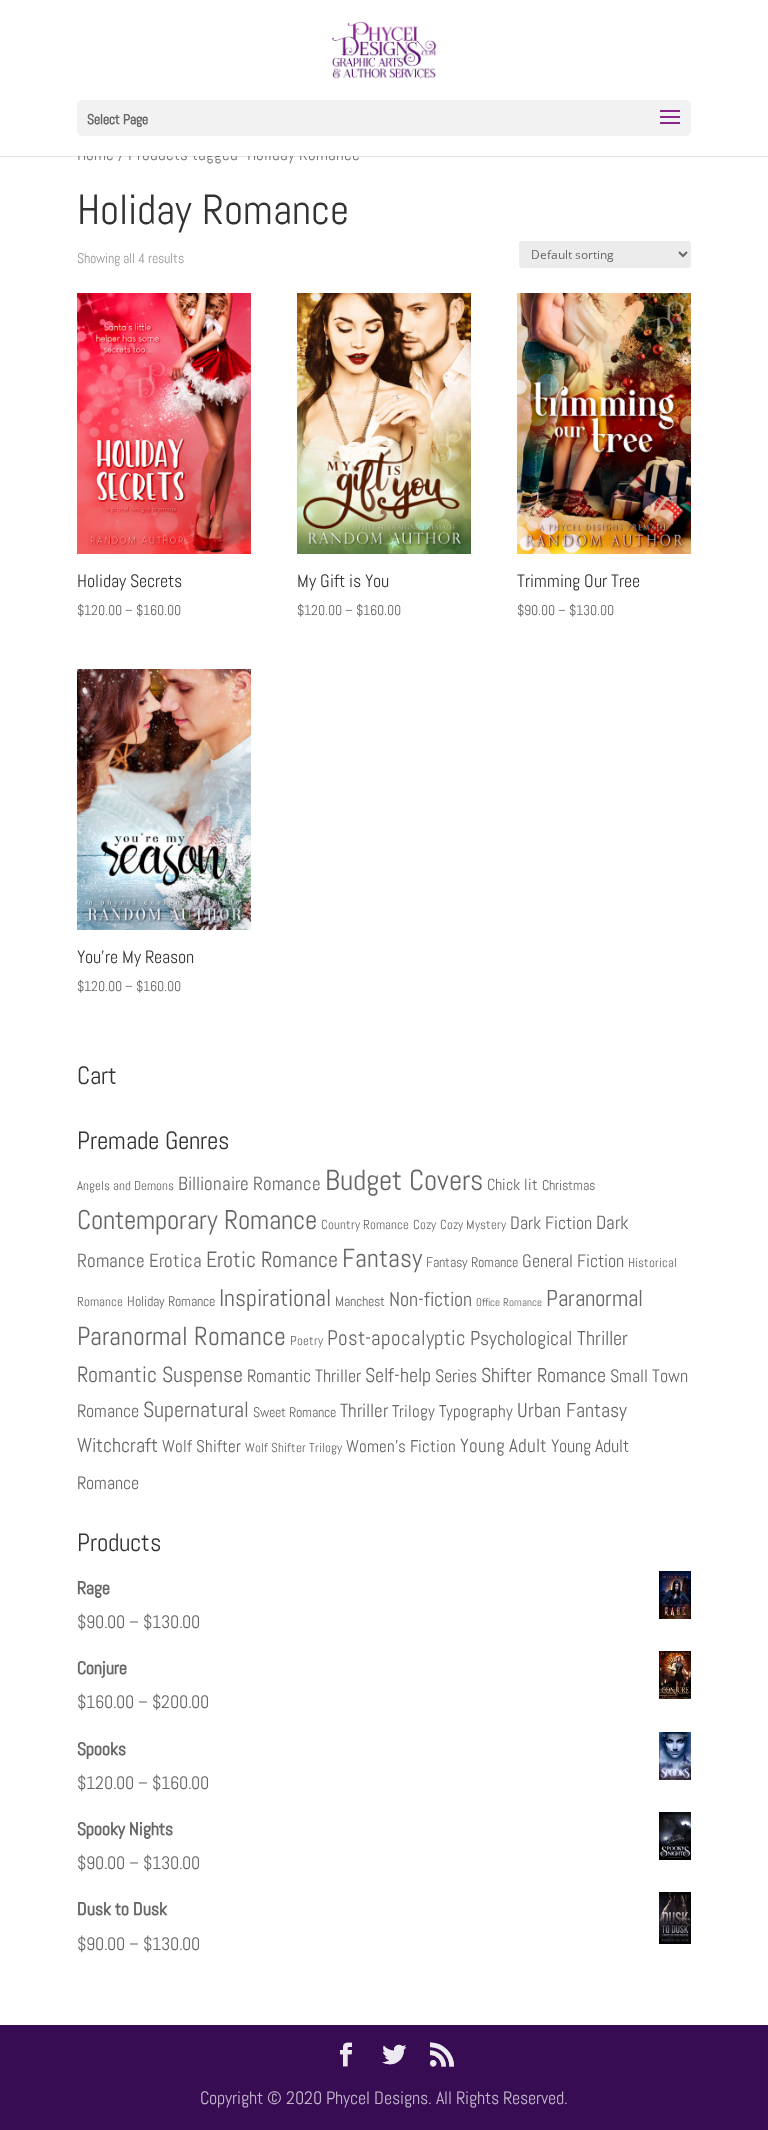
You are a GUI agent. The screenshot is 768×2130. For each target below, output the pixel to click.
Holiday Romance (171, 1301)
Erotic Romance (272, 1259)
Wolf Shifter (201, 1446)
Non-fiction (430, 1299)
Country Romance (365, 1225)
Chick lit (512, 1184)
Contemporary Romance (197, 1219)
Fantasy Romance (472, 1262)
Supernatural (196, 1409)
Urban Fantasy (572, 1410)
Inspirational (275, 1298)
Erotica (175, 1261)
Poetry (306, 1341)
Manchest (360, 1301)
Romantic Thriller (304, 1375)
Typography (476, 1411)
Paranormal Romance (181, 1336)
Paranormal (594, 1298)
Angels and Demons (125, 1186)
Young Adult (503, 1446)
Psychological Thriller (549, 1338)
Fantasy (382, 1258)
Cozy (424, 1225)
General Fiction (573, 1260)
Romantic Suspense (160, 1374)
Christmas (568, 1185)
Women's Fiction (401, 1446)
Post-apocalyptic (396, 1337)
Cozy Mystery (473, 1225)
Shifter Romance (543, 1375)
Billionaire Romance (249, 1184)
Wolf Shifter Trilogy (293, 1448)
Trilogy (413, 1411)
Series (456, 1375)
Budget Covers (404, 1180)
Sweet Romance (294, 1412)
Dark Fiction (551, 1222)
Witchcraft (117, 1445)
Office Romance (509, 1302)
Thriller (364, 1411)
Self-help (398, 1375)
